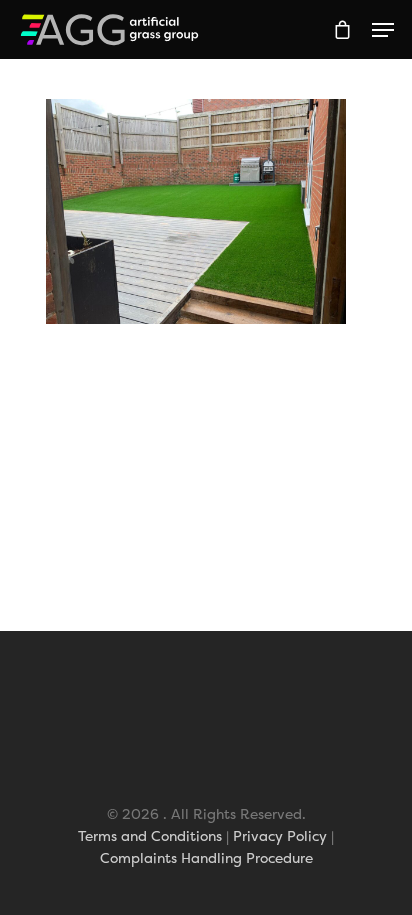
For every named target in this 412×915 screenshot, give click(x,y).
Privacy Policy (280, 835)
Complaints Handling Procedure (206, 857)
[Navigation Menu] (383, 30)
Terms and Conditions (150, 835)
